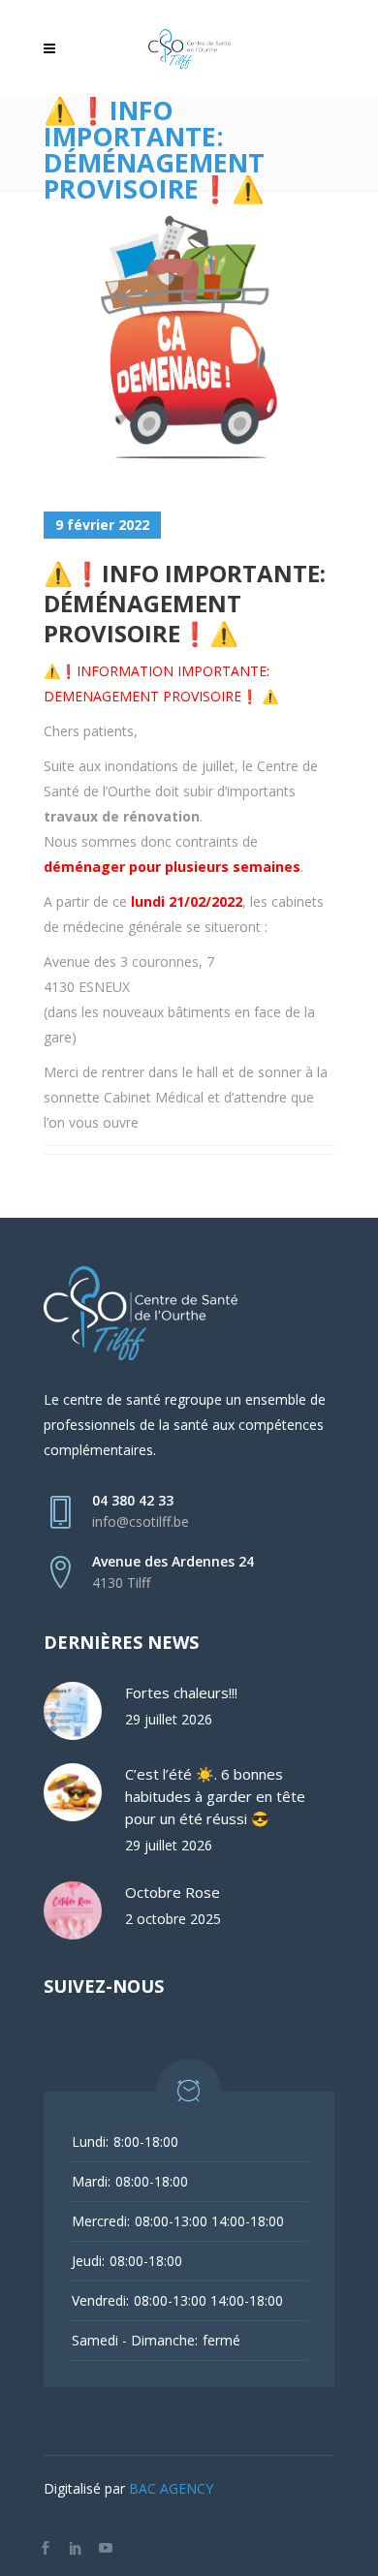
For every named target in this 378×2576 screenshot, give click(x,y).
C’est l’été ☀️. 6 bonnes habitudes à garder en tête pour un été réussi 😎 (215, 1796)
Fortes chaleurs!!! (181, 1692)
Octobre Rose (173, 1892)
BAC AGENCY (171, 2488)
